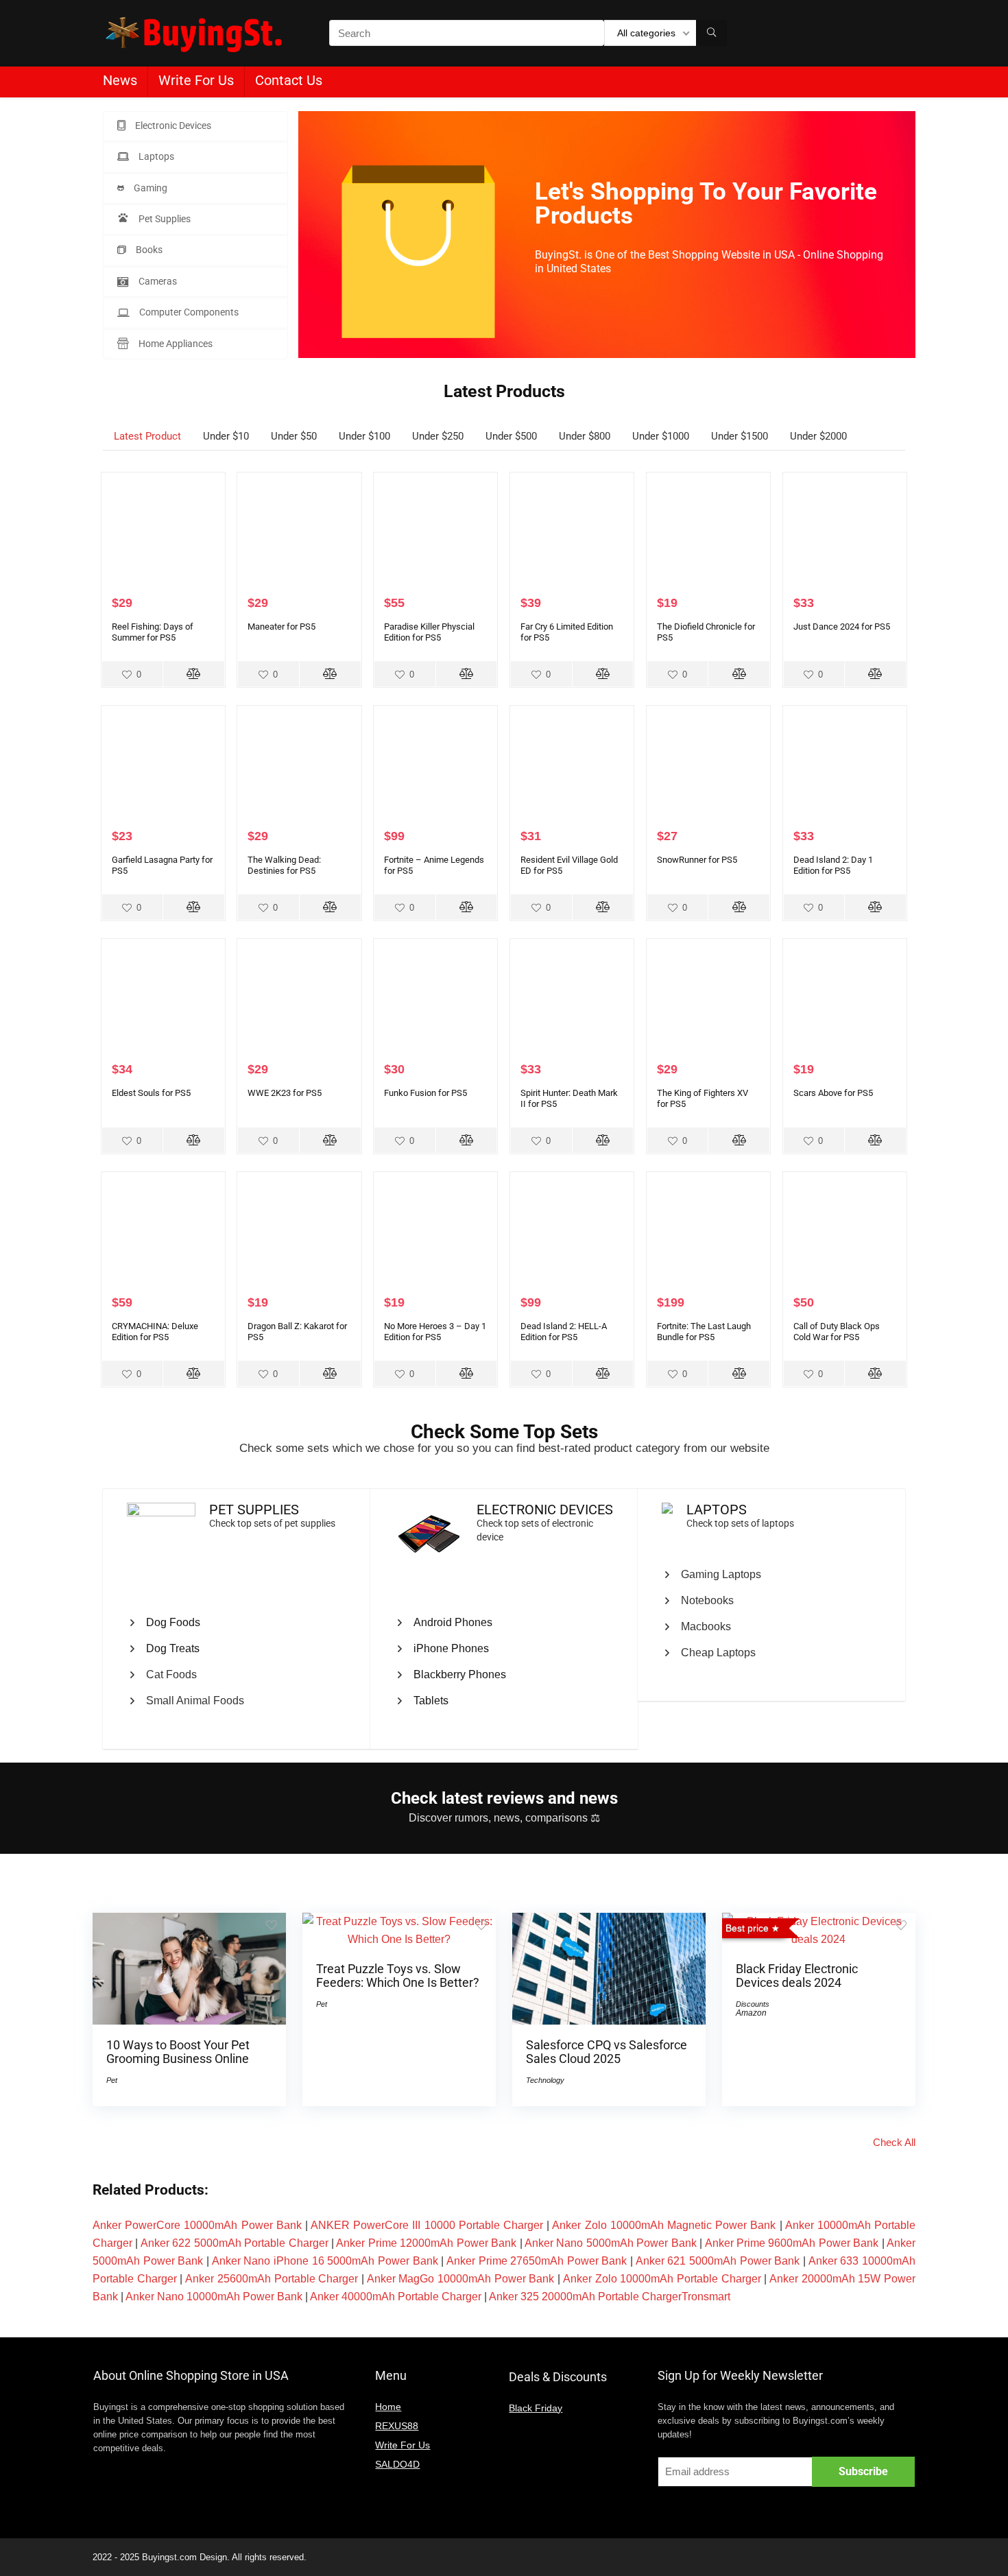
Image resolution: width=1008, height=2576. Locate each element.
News (120, 80)
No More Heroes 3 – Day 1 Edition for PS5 (435, 1332)
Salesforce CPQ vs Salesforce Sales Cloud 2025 (607, 2052)
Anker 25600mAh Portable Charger (272, 2279)
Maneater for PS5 (281, 627)
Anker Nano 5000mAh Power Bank (611, 2243)
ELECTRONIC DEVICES (545, 1510)
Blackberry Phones (460, 1674)
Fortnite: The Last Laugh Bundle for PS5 (704, 1332)
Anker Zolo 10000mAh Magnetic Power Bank (664, 2225)
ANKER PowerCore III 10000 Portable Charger (427, 2225)
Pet (112, 2080)
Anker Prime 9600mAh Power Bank (792, 2243)
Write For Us (196, 80)
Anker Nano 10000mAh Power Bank (214, 2297)
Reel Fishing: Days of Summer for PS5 (153, 632)
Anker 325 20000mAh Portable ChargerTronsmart (610, 2297)
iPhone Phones (451, 1648)
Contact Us (289, 80)
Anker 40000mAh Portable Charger (396, 2297)
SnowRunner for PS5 (697, 860)
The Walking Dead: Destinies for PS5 (284, 865)
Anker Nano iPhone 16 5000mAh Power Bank (325, 2261)
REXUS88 (397, 2426)
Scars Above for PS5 (833, 1093)
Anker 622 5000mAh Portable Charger (235, 2243)
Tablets (431, 1701)
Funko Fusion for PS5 (425, 1093)
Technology (545, 2080)
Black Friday (536, 2408)
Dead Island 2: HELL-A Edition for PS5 (564, 1332)
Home (388, 2407)
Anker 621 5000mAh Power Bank (718, 2261)
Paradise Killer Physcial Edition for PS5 (429, 632)
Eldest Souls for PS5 (151, 1093)
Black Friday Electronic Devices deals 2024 (797, 1976)
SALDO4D (397, 2464)
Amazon (751, 2013)
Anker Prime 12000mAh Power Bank (426, 2243)
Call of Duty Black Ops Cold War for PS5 (837, 1332)
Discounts (753, 2004)
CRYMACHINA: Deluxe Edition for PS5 (155, 1332)
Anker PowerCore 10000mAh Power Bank (197, 2225)
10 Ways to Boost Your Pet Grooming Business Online (178, 2052)
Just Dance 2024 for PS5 (842, 627)
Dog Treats (173, 1648)
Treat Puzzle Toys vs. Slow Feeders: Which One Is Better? (398, 1976)
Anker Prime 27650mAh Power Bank (537, 2261)
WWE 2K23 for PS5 (285, 1093)
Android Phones (453, 1622)
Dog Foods (173, 1622)
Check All (894, 2142)
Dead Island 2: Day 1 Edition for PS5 (833, 865)
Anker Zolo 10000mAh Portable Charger (662, 2279)
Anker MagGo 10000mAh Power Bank (461, 2279)
